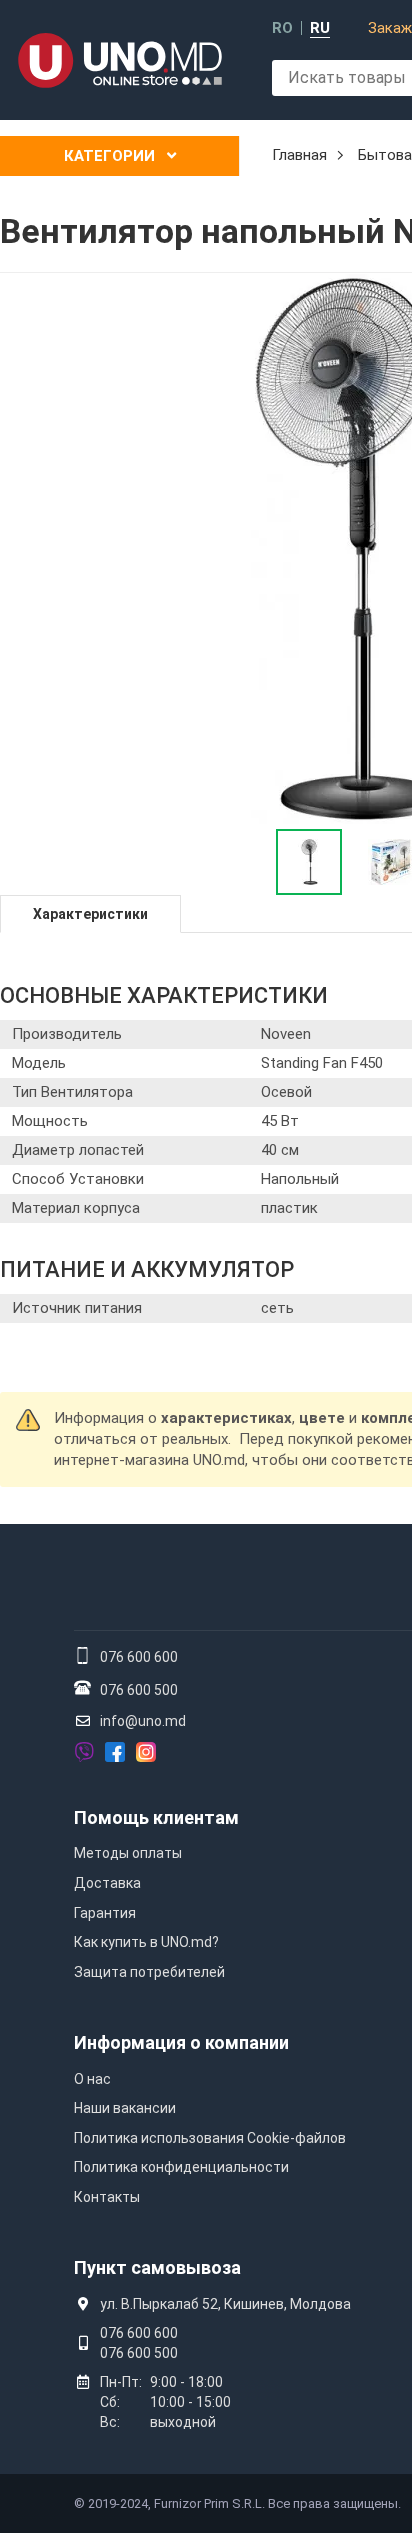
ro (282, 28)
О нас (92, 2079)
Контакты (107, 2197)
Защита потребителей (149, 1972)
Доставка (107, 1883)
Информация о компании (181, 2042)
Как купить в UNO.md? (146, 1942)
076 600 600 (139, 1657)
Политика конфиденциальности (181, 2167)
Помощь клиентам (156, 1817)
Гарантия (105, 1913)
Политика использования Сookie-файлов (210, 2138)
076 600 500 (139, 1690)
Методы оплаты (128, 1853)
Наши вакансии (125, 2108)
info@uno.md (143, 1721)
